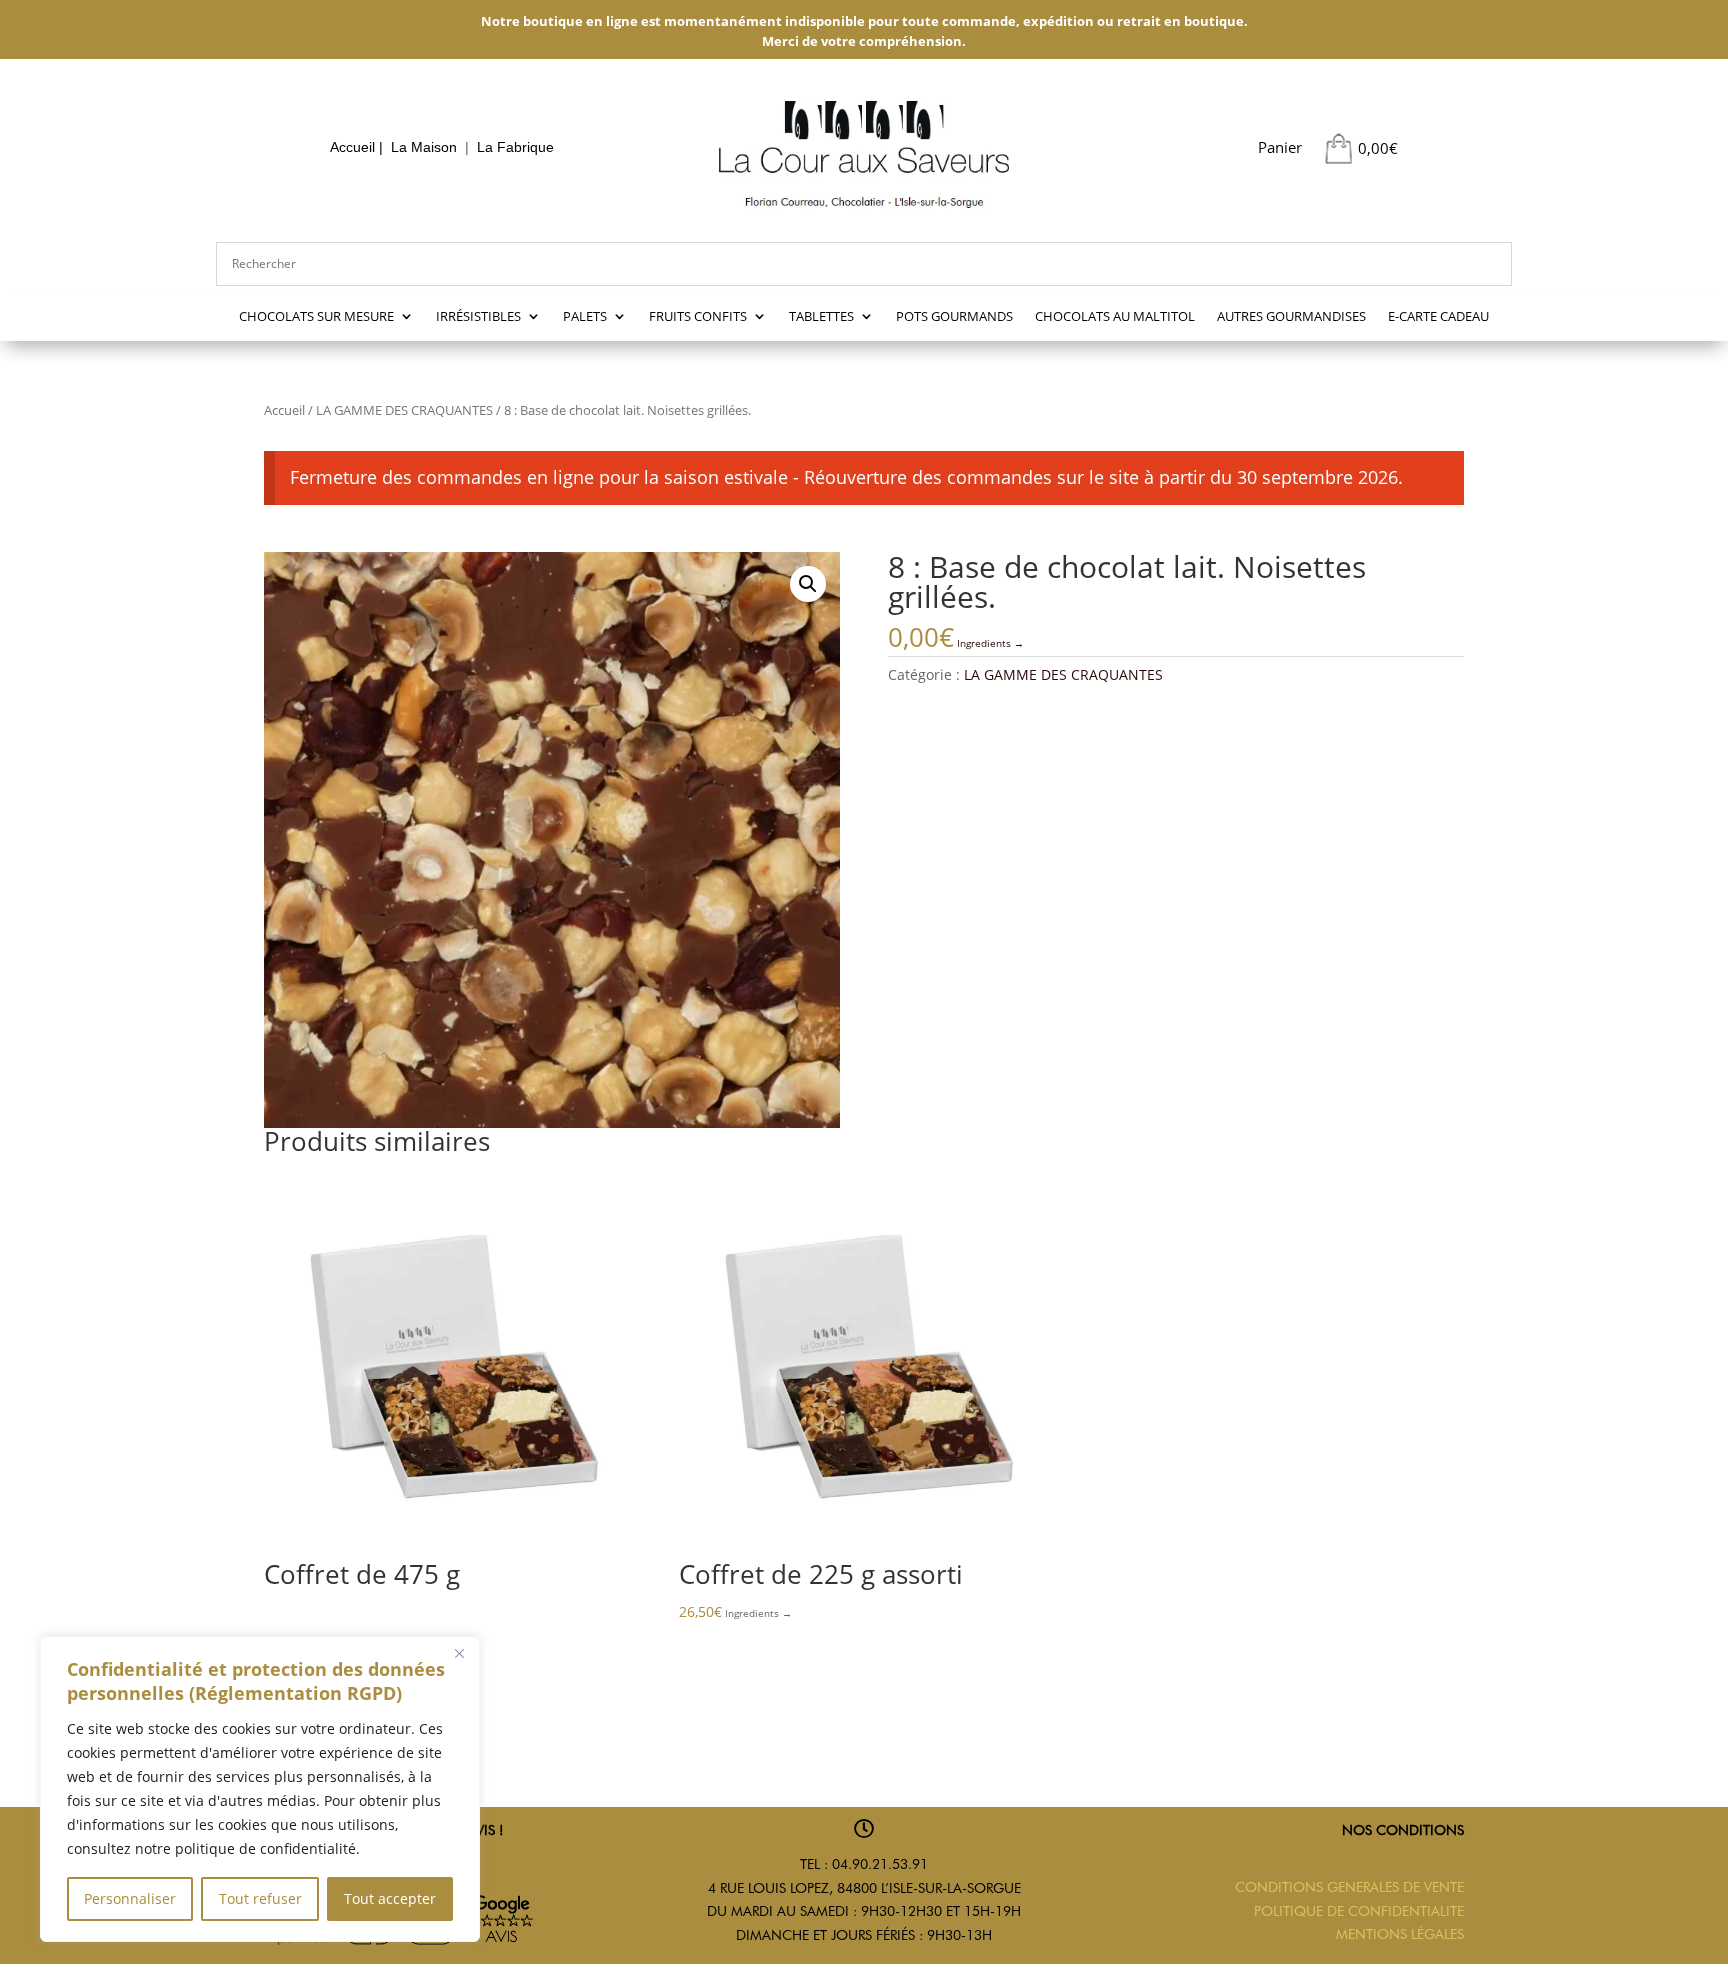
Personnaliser (130, 1898)
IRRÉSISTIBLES (478, 317)
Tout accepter (390, 1898)
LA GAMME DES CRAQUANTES (404, 410)
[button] (808, 584)
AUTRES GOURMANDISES (1291, 317)
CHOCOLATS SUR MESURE (316, 317)
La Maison (424, 147)
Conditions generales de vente (1349, 1887)
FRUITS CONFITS (698, 317)
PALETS (585, 317)
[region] (260, 1789)
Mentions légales (1400, 1934)
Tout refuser (260, 1898)
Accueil (352, 147)
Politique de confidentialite (1359, 1911)
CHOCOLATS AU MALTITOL (1115, 317)
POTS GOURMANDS (954, 317)
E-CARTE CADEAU (1438, 317)
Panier (1280, 147)
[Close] (459, 1653)
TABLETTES (821, 317)
